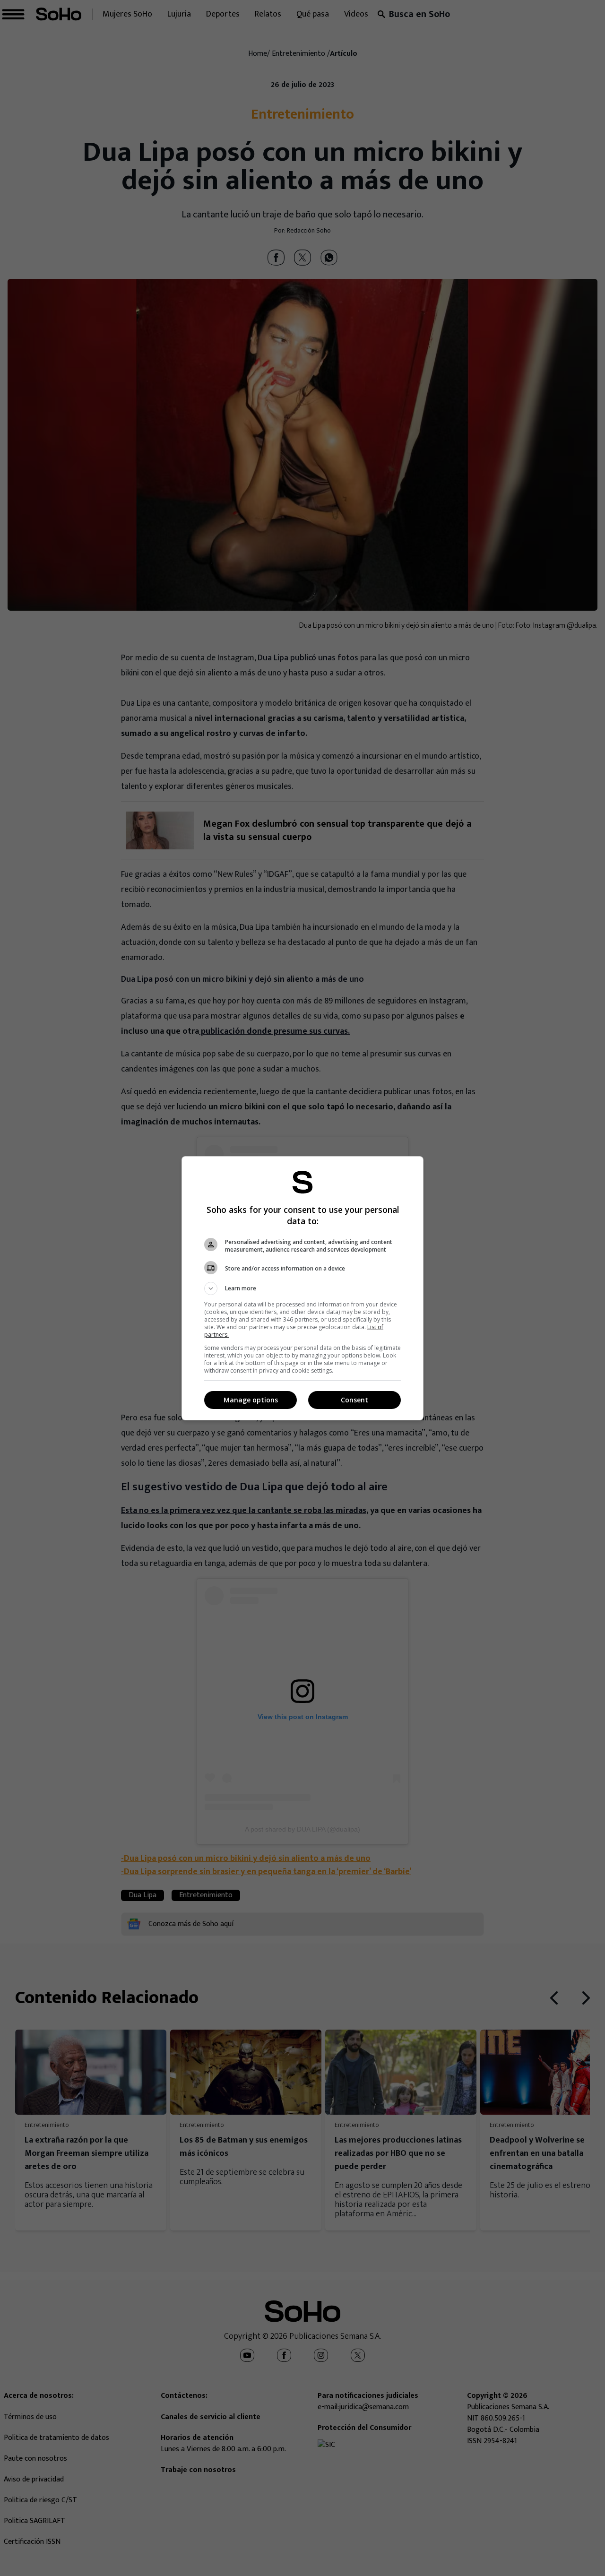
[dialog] (302, 1288)
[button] (302, 1288)
